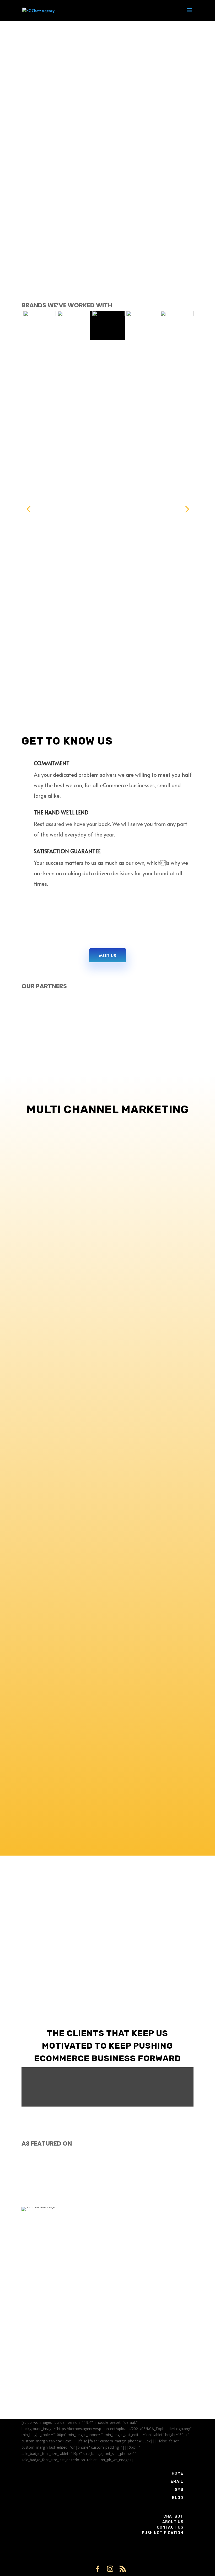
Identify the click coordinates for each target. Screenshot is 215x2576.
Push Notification (163, 2533)
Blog (178, 2498)
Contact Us (170, 2527)
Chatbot (173, 2516)
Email (177, 2482)
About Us (173, 2522)
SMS (179, 2490)
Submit (179, 2412)
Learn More (107, 1264)
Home (178, 2473)
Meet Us (108, 955)
